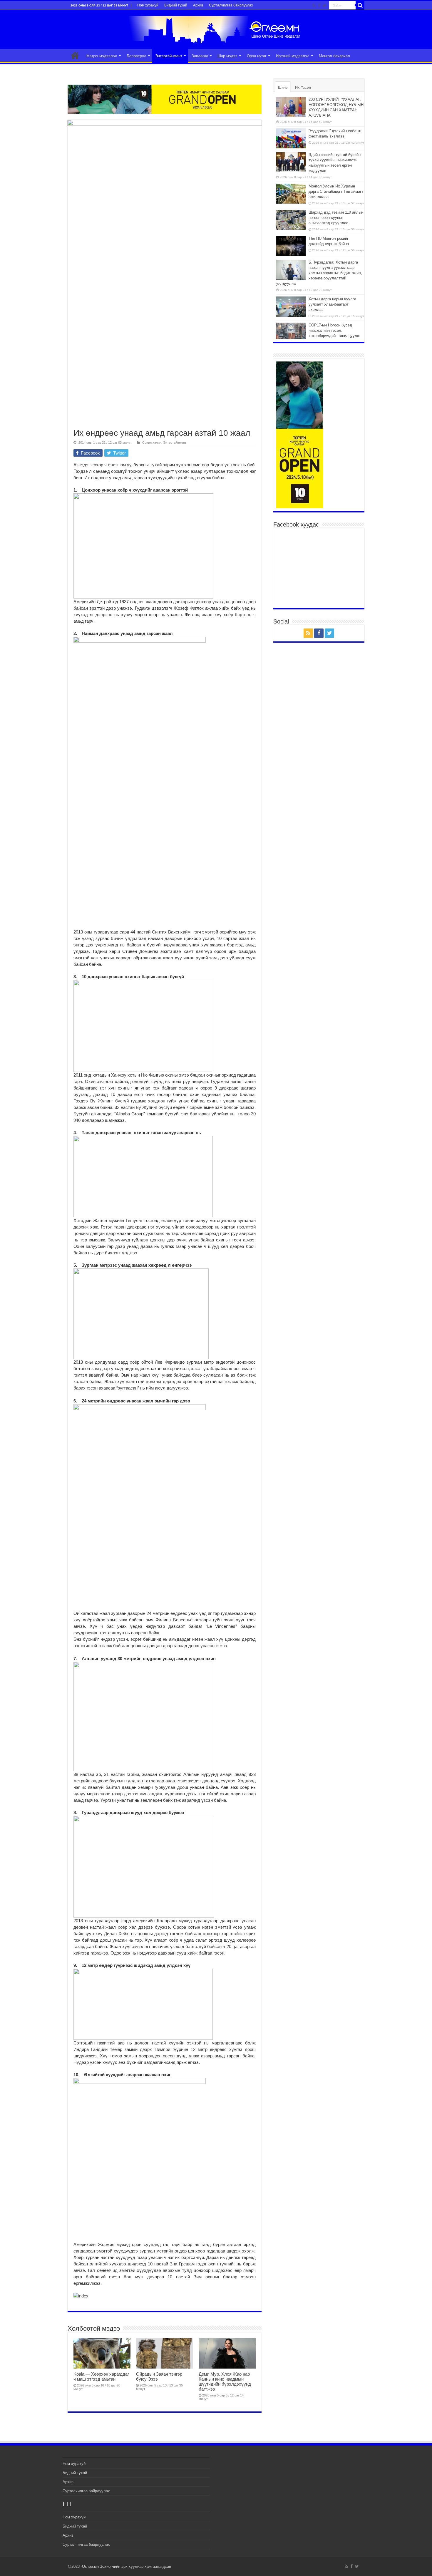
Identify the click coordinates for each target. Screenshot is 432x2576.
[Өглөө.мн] (216, 29)
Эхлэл (75, 55)
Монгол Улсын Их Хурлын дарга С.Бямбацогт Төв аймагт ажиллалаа (336, 191)
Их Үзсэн (303, 87)
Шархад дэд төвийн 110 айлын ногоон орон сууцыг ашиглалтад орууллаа (336, 218)
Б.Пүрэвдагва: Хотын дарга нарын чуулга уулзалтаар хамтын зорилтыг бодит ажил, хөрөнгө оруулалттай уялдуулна (319, 273)
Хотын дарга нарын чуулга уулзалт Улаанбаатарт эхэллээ (332, 304)
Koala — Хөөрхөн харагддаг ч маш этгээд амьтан (101, 2376)
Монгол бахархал (334, 56)
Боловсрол (137, 56)
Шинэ (283, 87)
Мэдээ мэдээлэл (102, 56)
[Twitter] (325, 6)
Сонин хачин (152, 443)
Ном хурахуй (148, 5)
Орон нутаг (257, 56)
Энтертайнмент (169, 56)
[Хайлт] (360, 5)
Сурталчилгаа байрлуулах (231, 5)
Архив (198, 5)
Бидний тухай (176, 5)
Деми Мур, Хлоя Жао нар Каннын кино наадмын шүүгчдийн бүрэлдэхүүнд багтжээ (225, 2381)
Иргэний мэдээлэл (293, 56)
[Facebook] (319, 6)
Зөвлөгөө (200, 56)
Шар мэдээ (227, 56)
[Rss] (314, 6)
